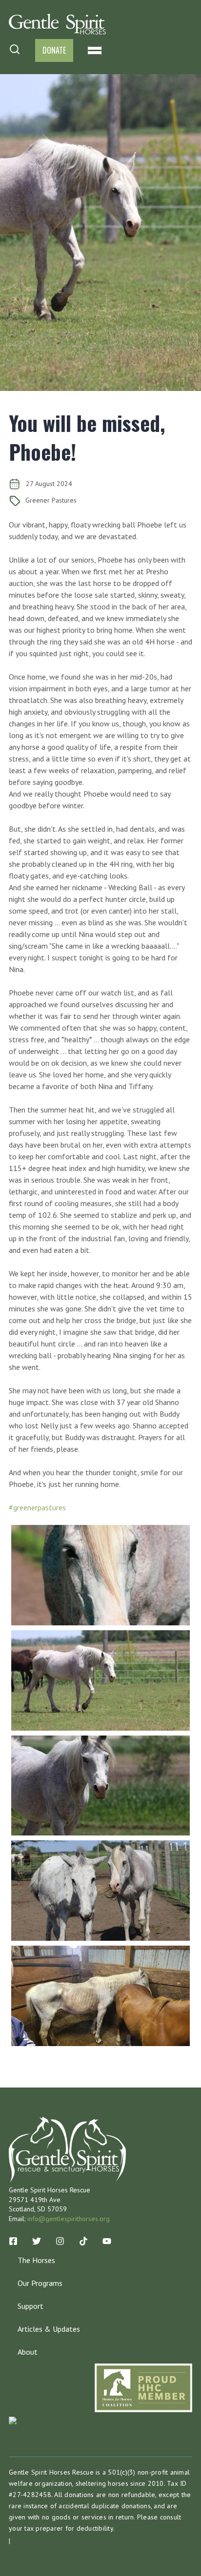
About (28, 2352)
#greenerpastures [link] (37, 1507)
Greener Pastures (51, 500)
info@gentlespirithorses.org (69, 2219)
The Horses (36, 2260)
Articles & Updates (49, 2329)
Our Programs (40, 2283)
